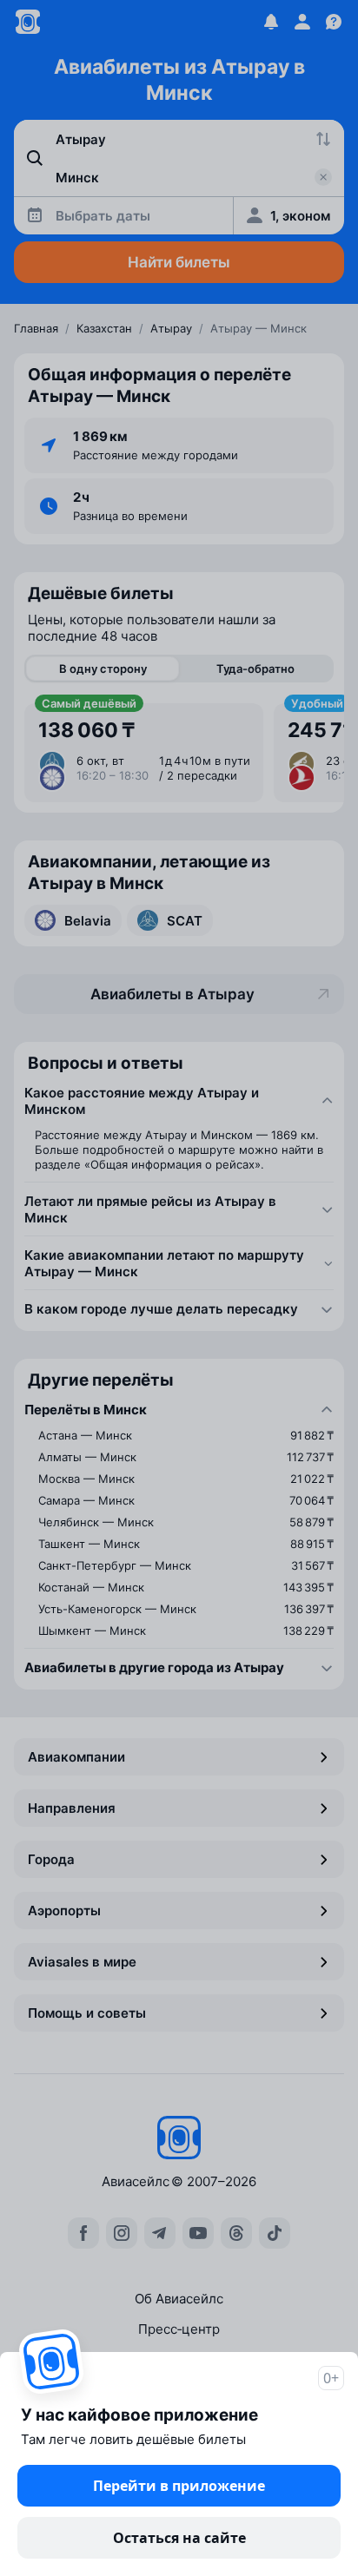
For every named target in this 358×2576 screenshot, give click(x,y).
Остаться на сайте (179, 2538)
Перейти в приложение (179, 2486)
